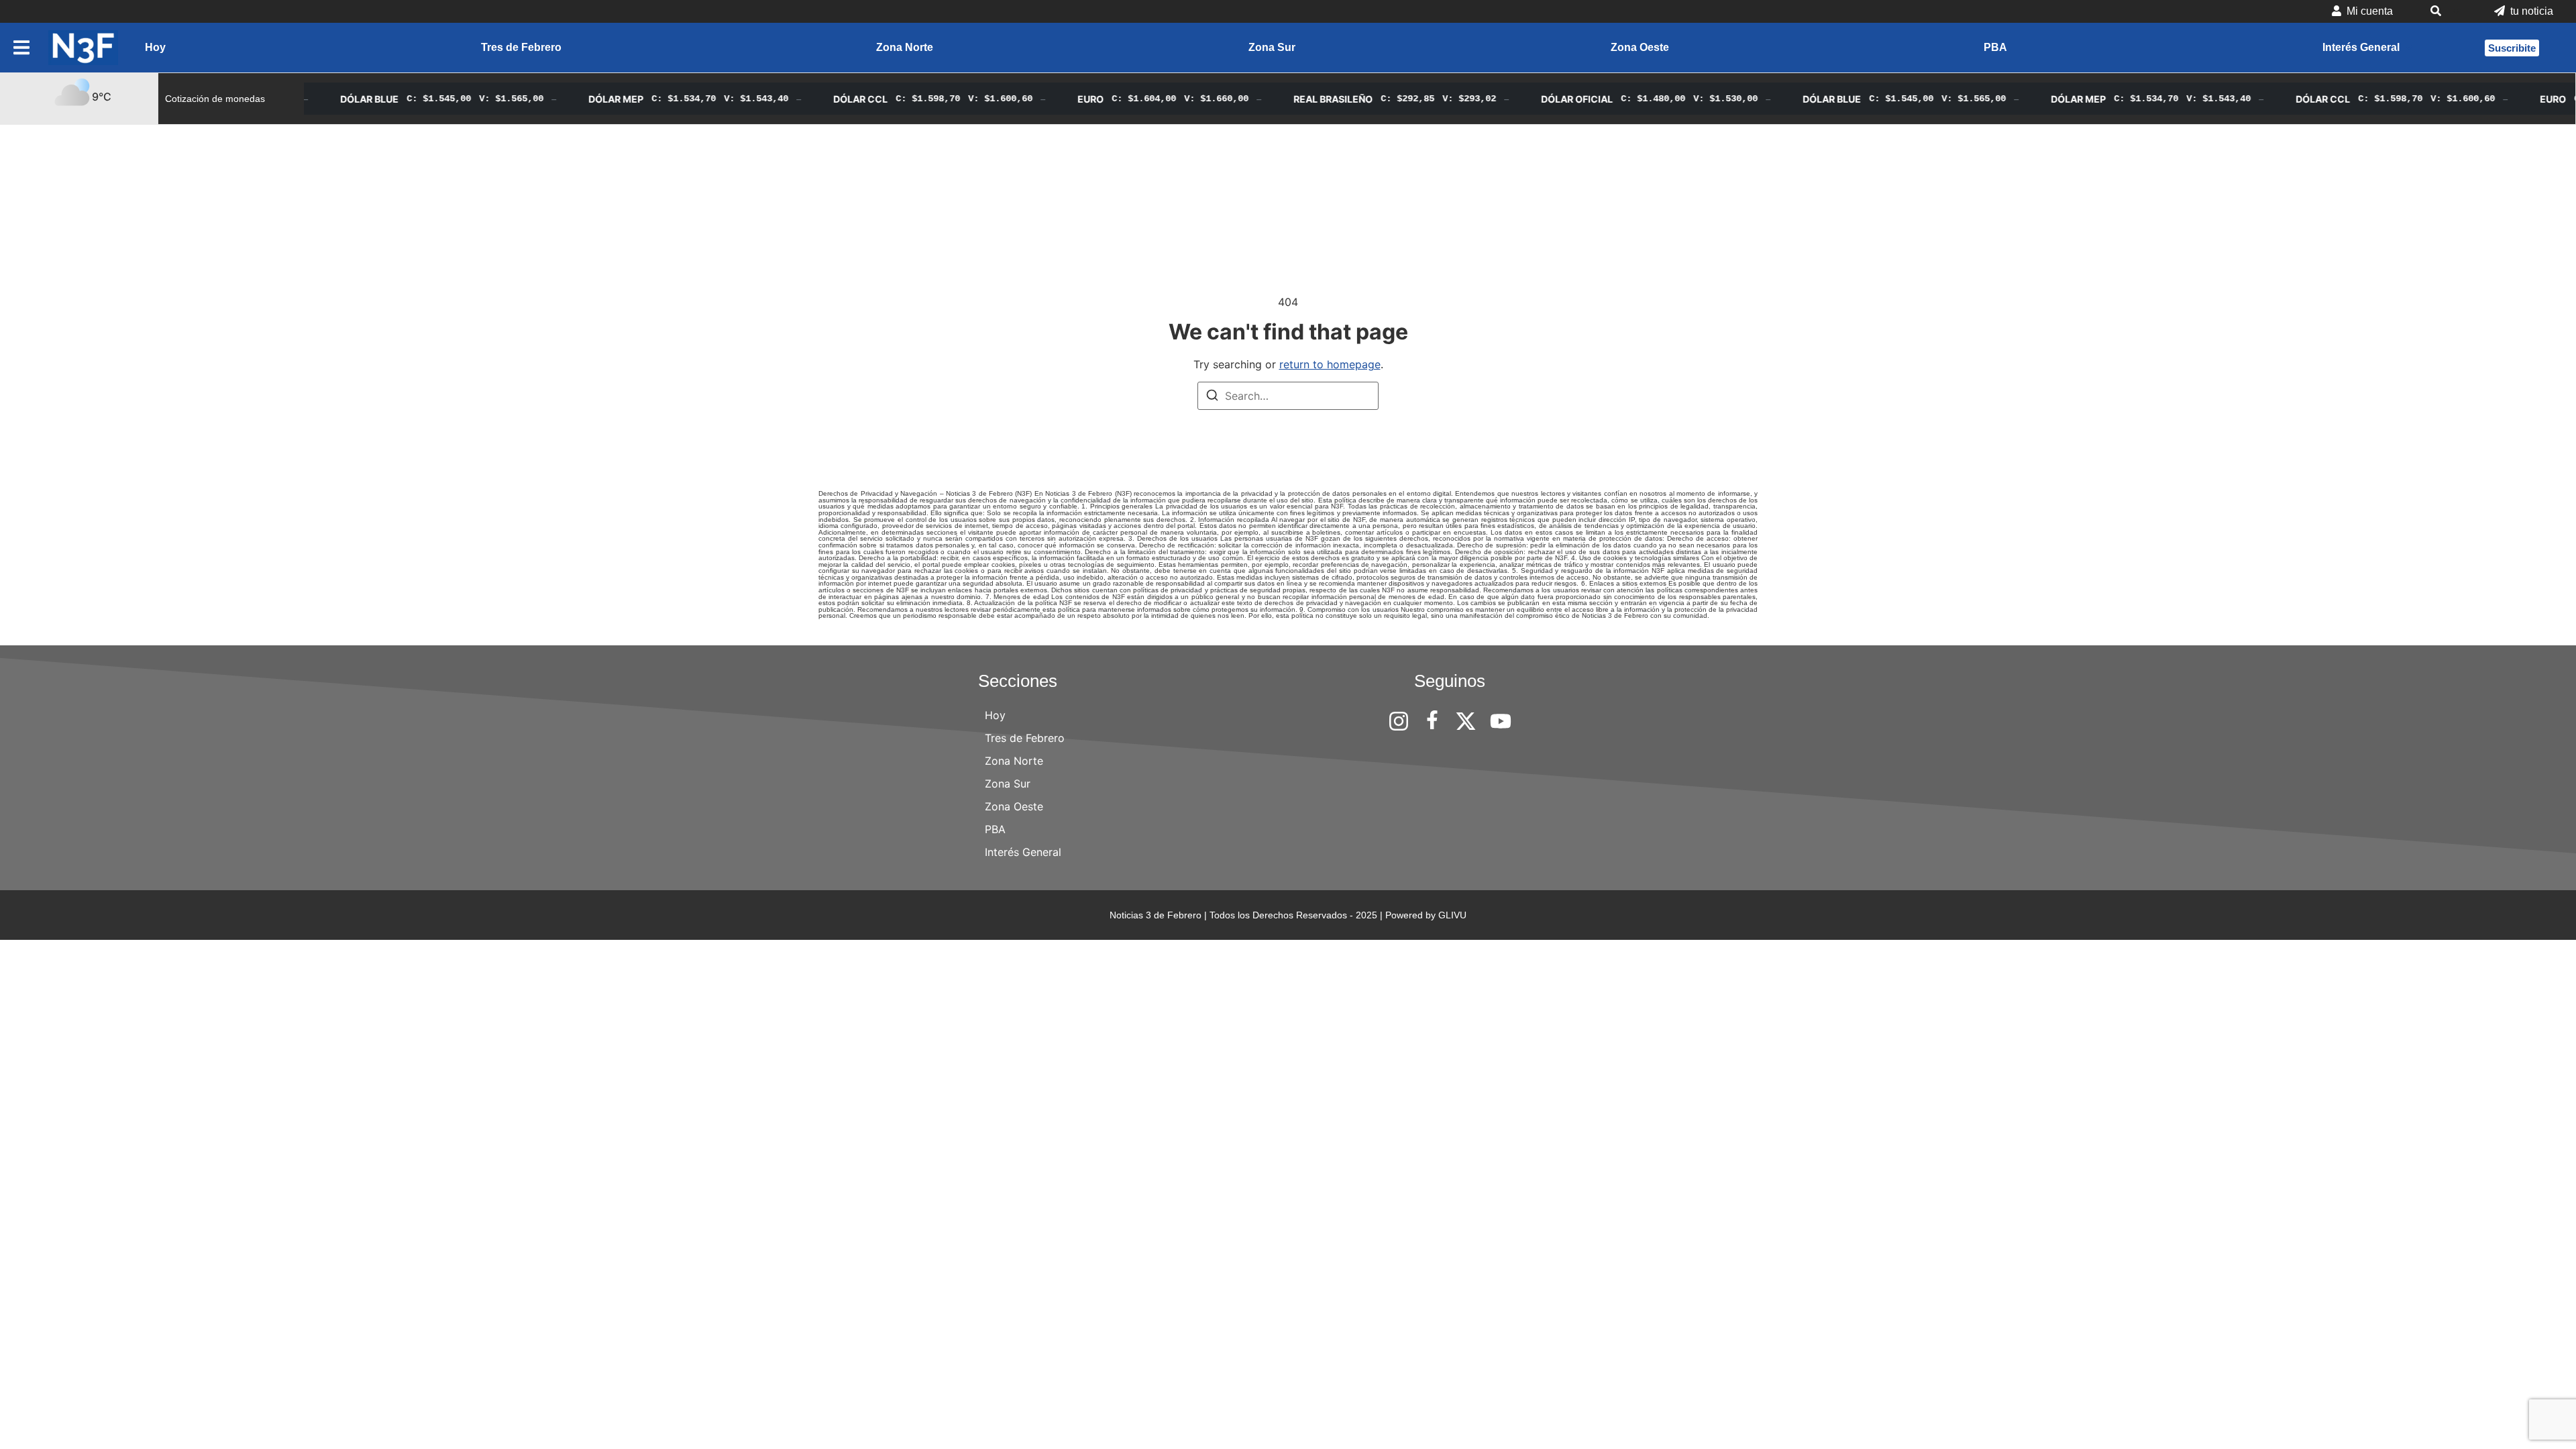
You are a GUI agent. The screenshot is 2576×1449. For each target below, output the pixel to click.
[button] (2444, 11)
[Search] (1212, 397)
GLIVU (1452, 915)
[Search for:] (1288, 396)
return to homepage (1330, 364)
